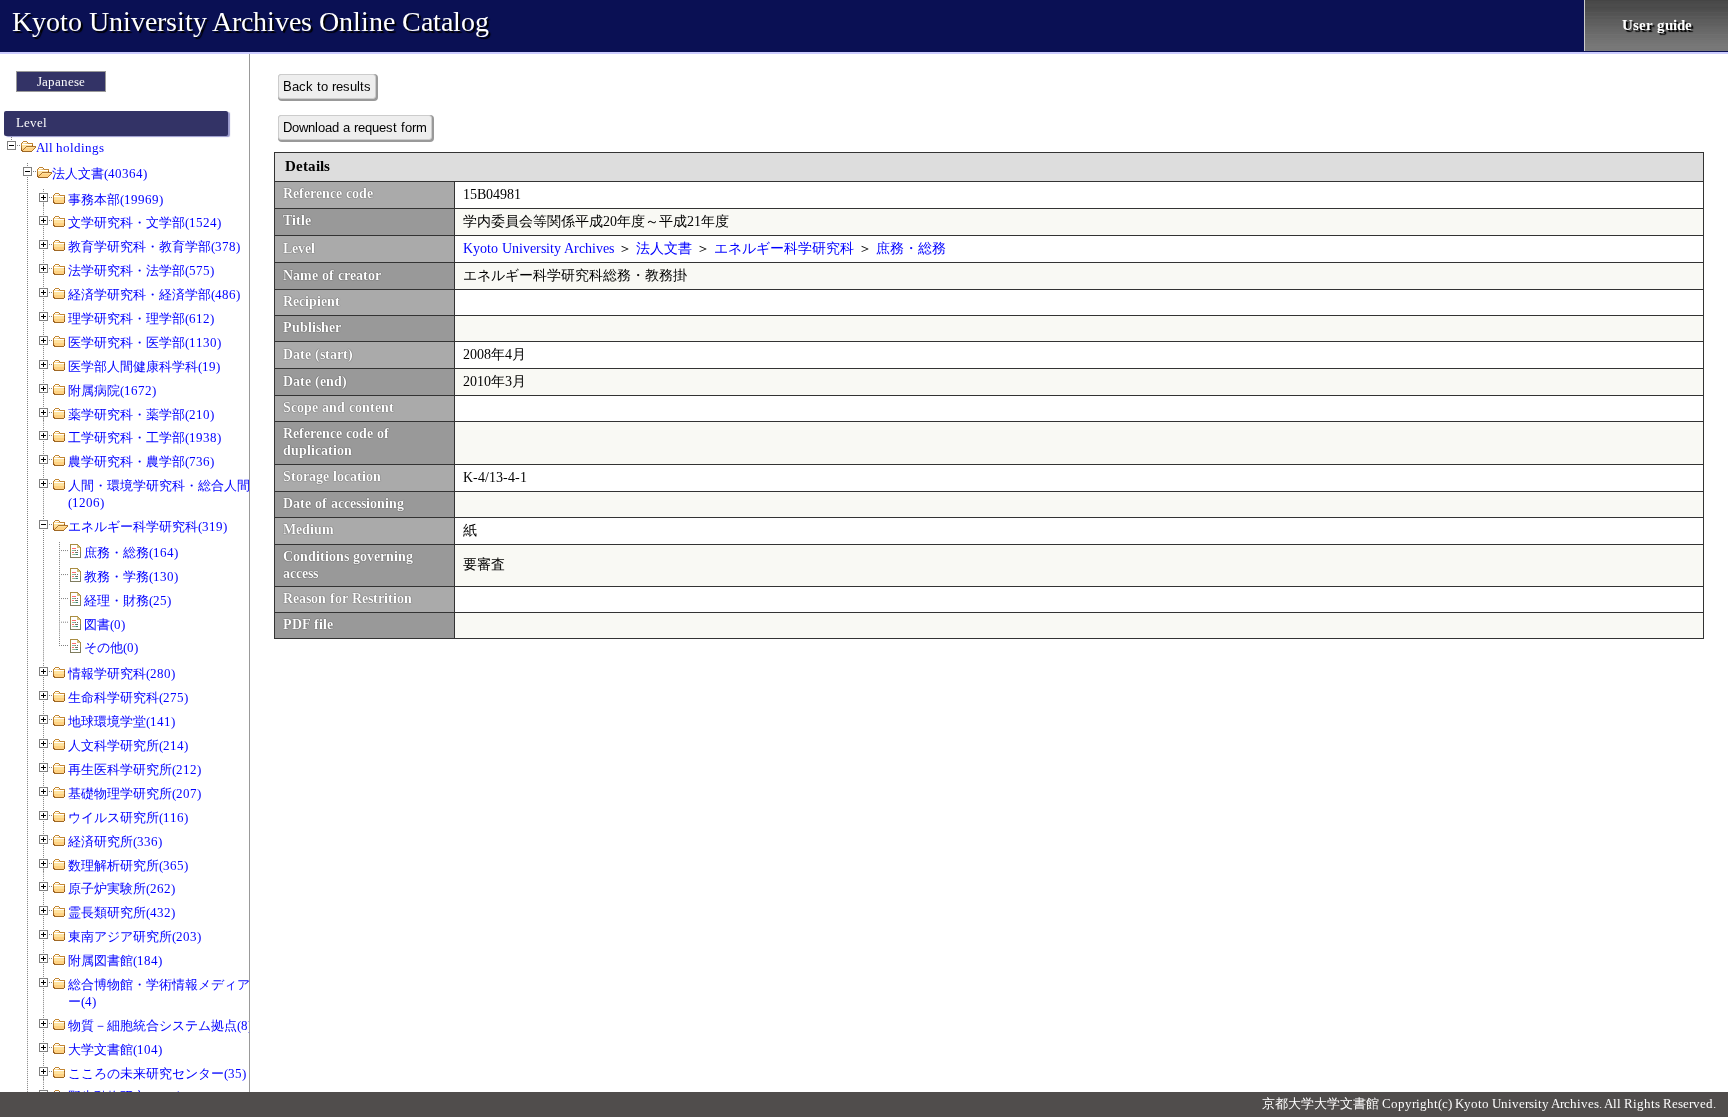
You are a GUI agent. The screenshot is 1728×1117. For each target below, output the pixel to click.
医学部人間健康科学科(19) (144, 366)
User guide (1657, 25)
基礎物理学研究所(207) (134, 793)
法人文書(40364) (99, 173)
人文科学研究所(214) (128, 745)
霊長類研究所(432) (121, 912)
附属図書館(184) (115, 960)
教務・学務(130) (131, 576)
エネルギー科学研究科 (784, 248)
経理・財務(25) (127, 600)
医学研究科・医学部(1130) (144, 342)
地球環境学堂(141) (121, 721)
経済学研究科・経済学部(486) (154, 294)
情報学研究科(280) (121, 673)
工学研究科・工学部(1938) (144, 437)
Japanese (61, 81)
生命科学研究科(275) (128, 697)
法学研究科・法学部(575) (141, 270)
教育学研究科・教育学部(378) (154, 246)
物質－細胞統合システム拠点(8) (160, 1025)
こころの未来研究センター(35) (157, 1073)
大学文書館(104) (115, 1049)
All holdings (70, 147)
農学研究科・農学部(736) (141, 461)
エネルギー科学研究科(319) (147, 526)
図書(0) (104, 624)
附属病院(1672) (112, 390)
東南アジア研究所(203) (134, 936)
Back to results (327, 86)
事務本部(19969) (115, 199)
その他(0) (111, 647)
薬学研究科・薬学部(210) (141, 414)
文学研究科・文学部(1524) (144, 222)
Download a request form (355, 127)
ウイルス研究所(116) (128, 817)
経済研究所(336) (115, 841)
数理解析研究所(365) (128, 865)
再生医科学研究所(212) (134, 769)
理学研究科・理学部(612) (141, 318)
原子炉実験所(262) (121, 888)
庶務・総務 (911, 248)
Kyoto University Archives (538, 248)
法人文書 (664, 248)
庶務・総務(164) (131, 552)
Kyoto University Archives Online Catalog (250, 21)
